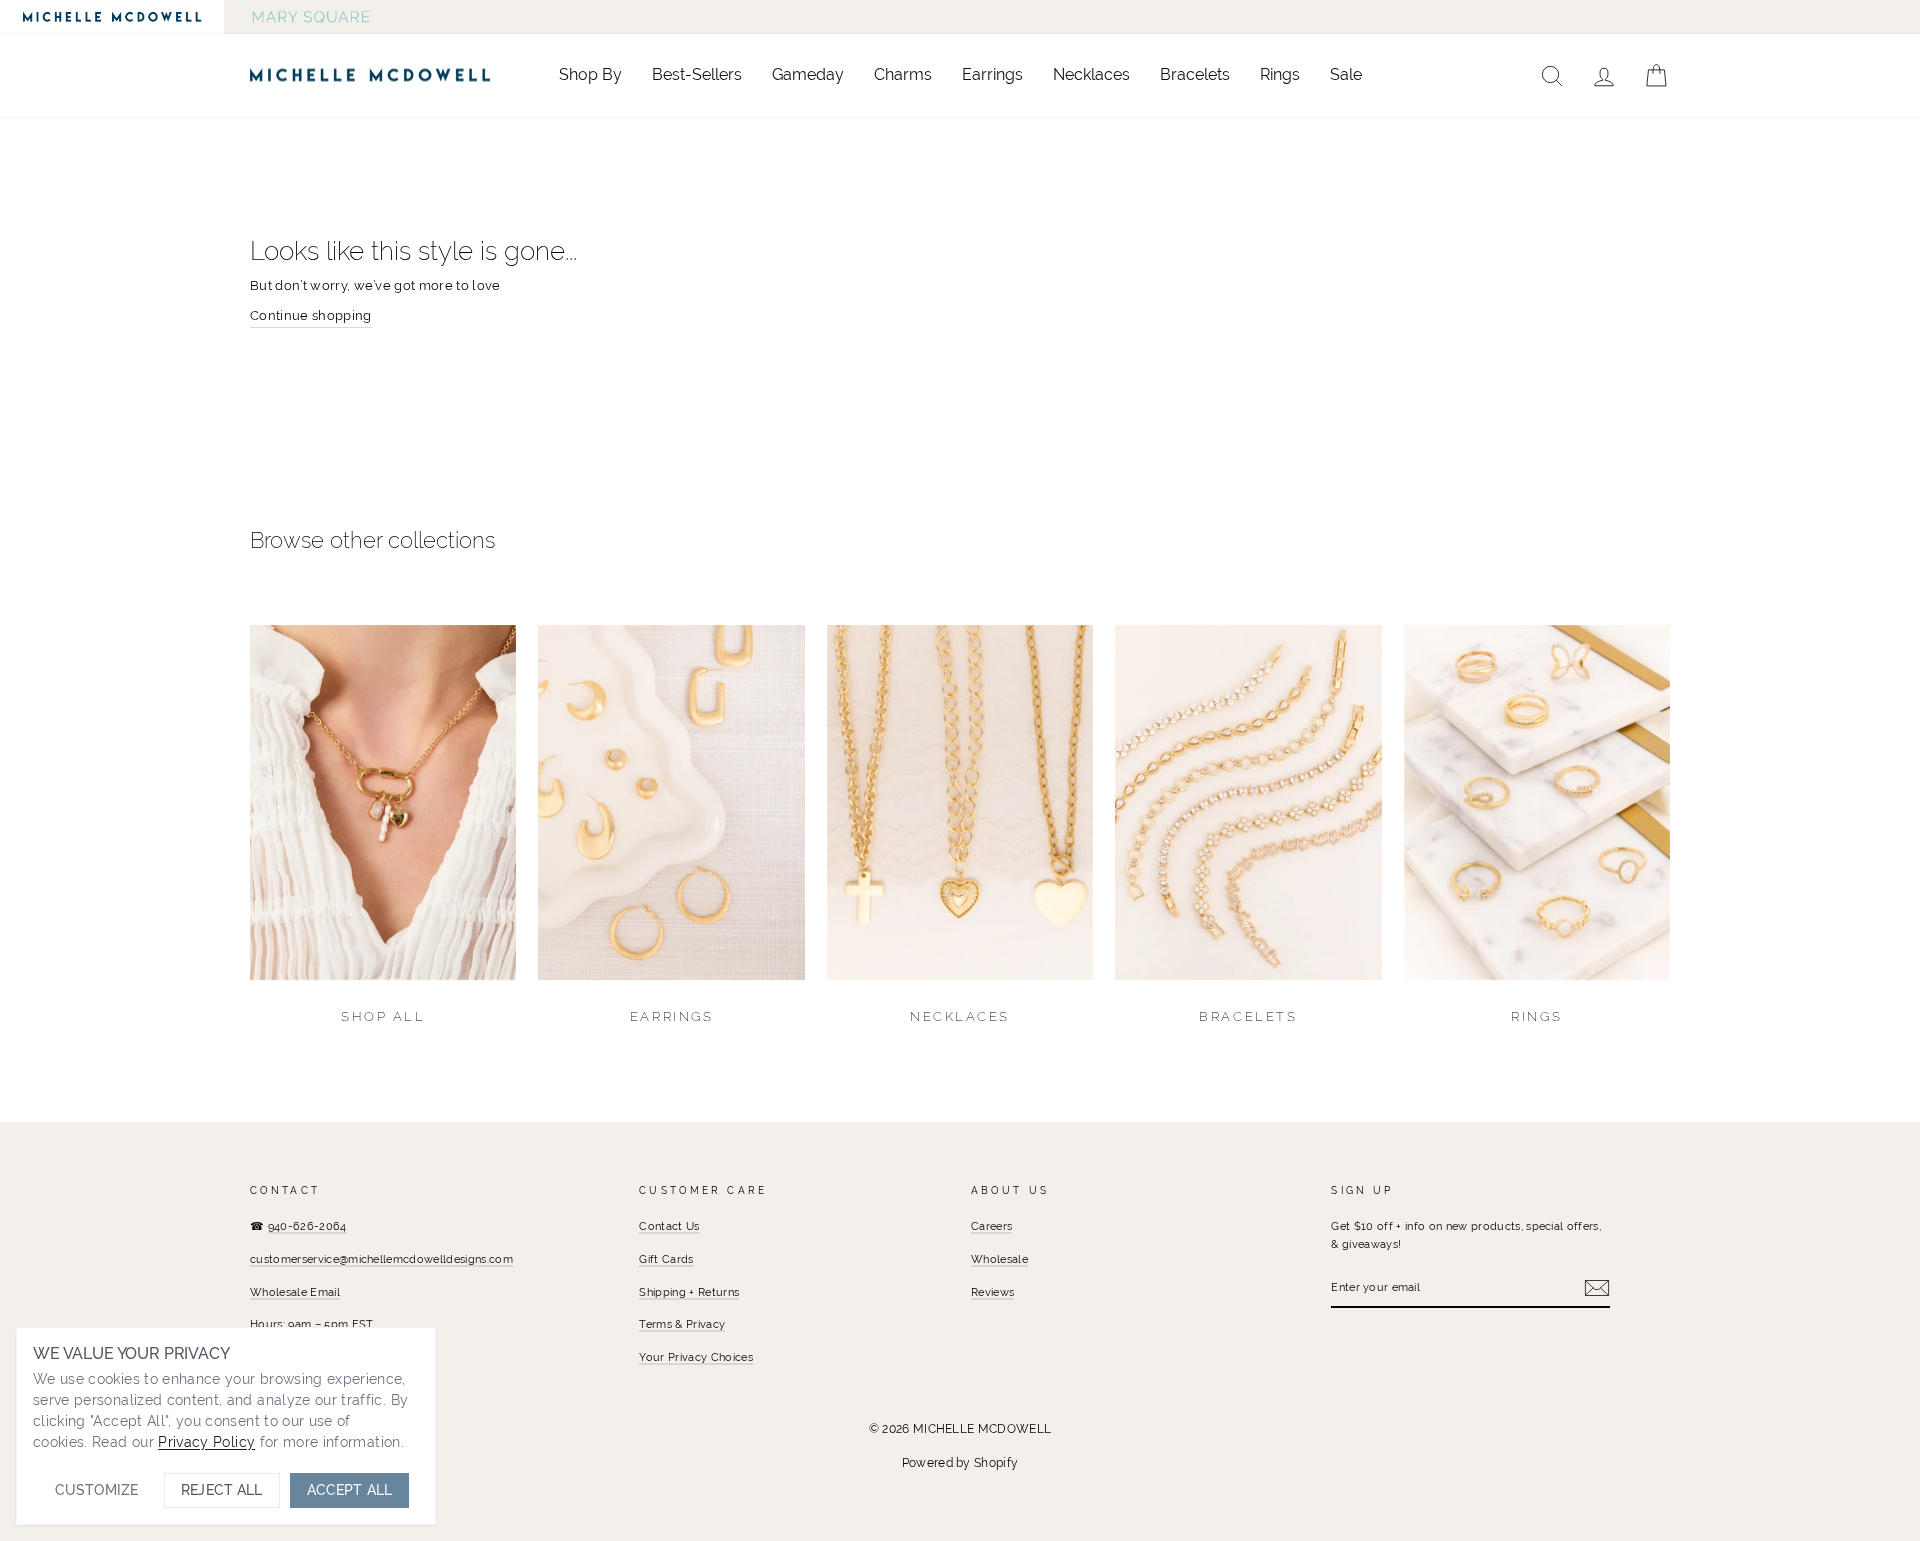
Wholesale (999, 1259)
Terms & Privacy (682, 1324)
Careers (991, 1226)
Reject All (221, 1490)
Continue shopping (311, 315)
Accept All (349, 1490)
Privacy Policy (206, 1442)
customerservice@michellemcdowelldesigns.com (381, 1259)
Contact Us (669, 1226)
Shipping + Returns (689, 1292)
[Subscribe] (1597, 1288)
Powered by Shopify (960, 1463)
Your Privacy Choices (696, 1357)
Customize (96, 1490)
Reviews (992, 1292)
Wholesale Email (295, 1292)
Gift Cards (666, 1259)
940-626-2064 (307, 1226)
